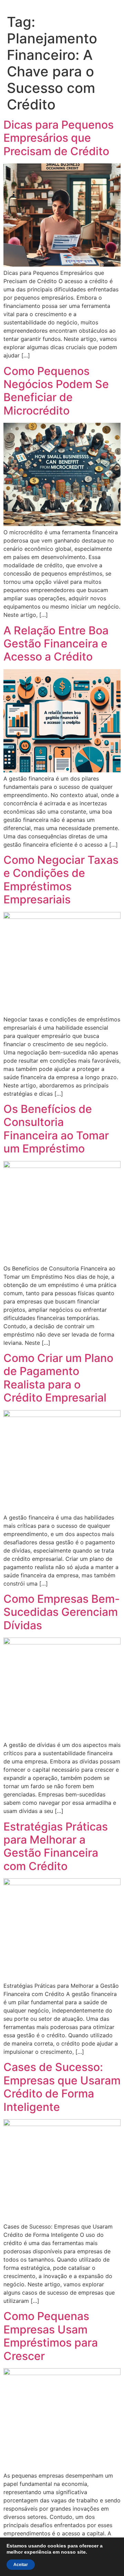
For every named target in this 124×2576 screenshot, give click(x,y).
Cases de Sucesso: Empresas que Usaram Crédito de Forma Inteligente (62, 2087)
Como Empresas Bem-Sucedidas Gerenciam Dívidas (62, 1612)
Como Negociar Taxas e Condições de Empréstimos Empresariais (61, 880)
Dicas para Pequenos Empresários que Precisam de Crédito (59, 138)
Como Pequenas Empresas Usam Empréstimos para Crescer (51, 2336)
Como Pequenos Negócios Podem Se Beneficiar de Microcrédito (56, 391)
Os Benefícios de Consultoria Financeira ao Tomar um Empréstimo (56, 1129)
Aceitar (21, 2565)
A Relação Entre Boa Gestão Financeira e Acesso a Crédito (56, 644)
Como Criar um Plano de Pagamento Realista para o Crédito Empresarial (58, 1378)
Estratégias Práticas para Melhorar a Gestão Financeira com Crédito (56, 1846)
